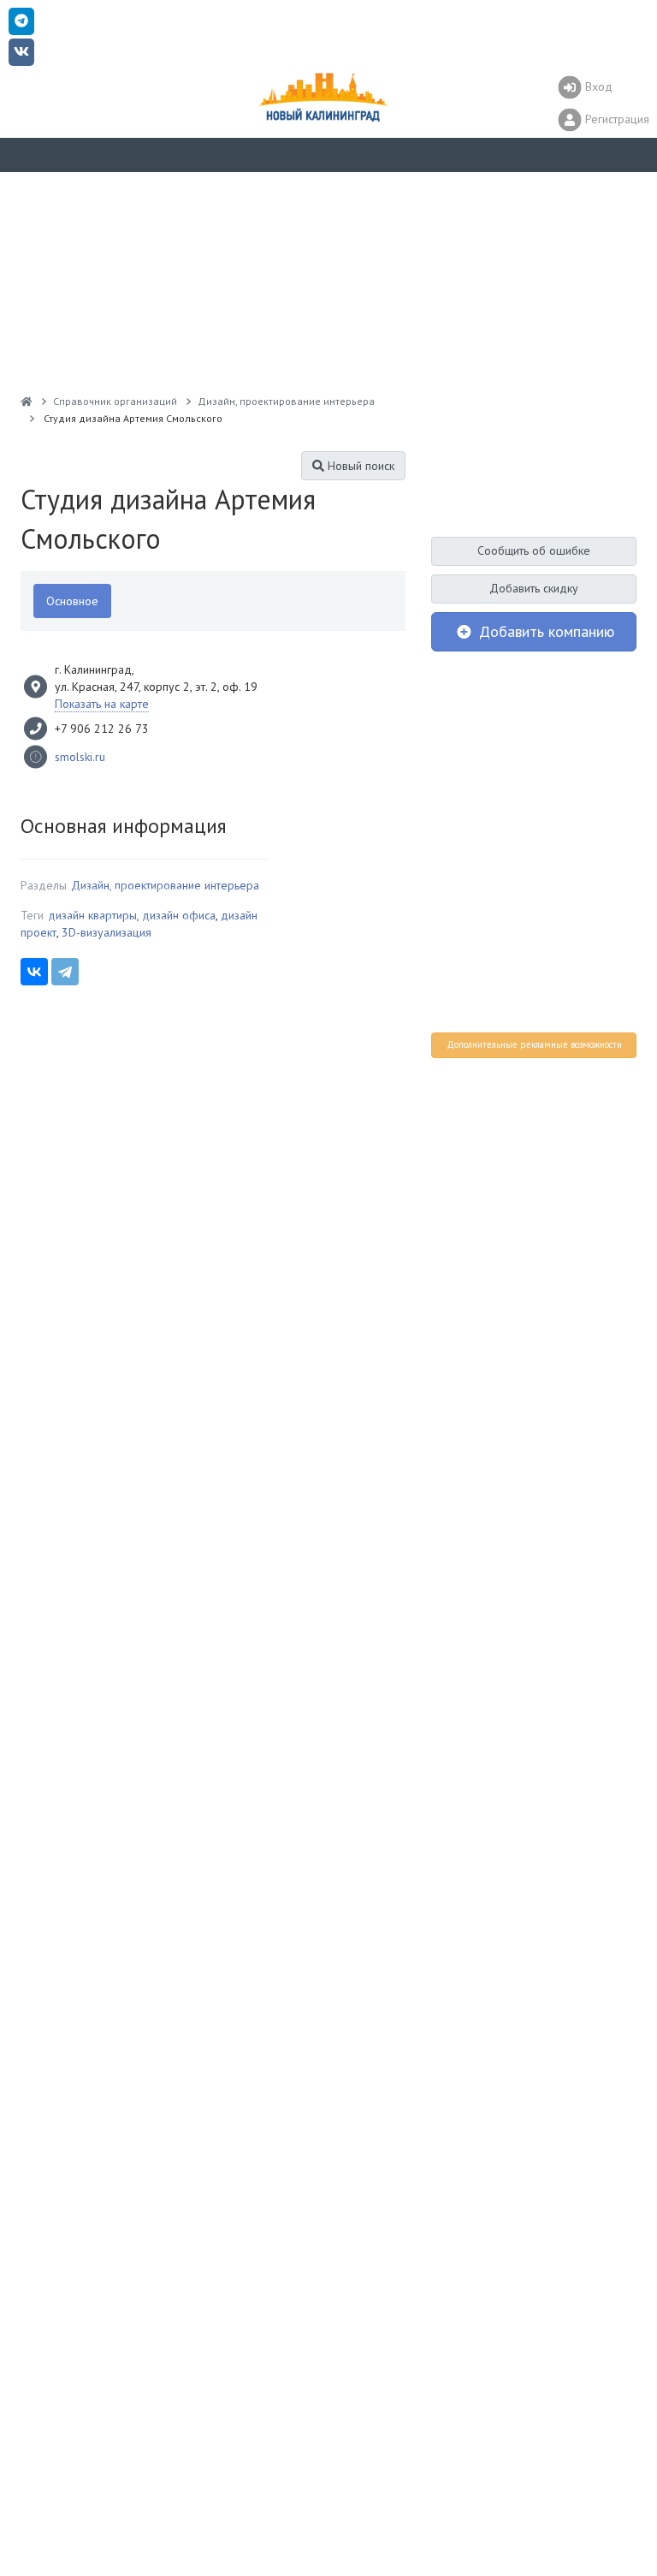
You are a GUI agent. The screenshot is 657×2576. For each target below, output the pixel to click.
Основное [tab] (72, 601)
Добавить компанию (545, 631)
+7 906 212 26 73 (102, 729)
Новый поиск (359, 466)
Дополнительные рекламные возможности (534, 1044)
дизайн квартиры (92, 915)
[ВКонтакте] (34, 972)
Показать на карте (102, 704)
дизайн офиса (179, 915)
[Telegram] (65, 972)
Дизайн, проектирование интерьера (165, 885)
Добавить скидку (534, 588)
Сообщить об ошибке (534, 550)
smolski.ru (80, 757)
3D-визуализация (107, 932)
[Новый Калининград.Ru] (27, 401)
